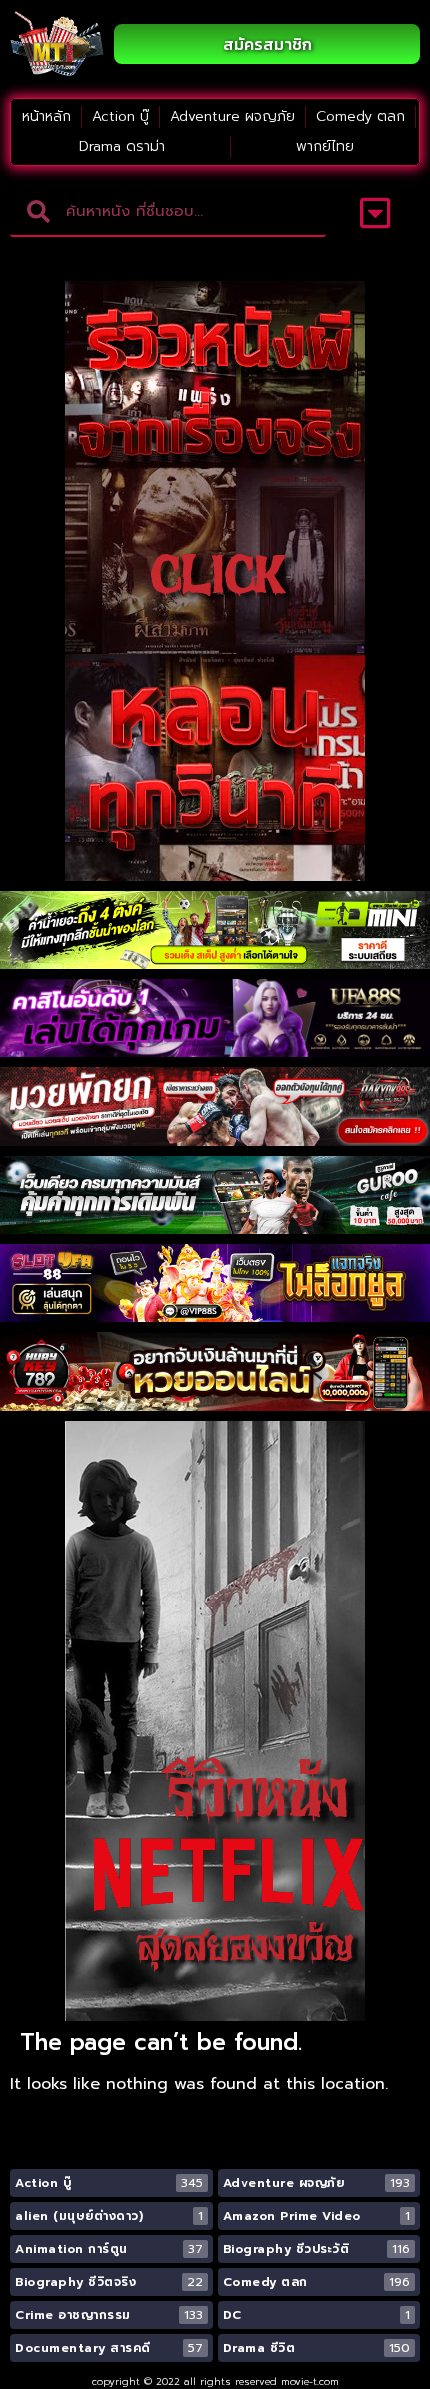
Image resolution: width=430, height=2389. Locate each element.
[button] (375, 212)
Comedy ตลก (360, 116)
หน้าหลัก (46, 116)
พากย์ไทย (325, 146)
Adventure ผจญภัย (232, 116)
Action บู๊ (120, 116)
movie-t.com (310, 2381)
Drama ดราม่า (122, 146)
